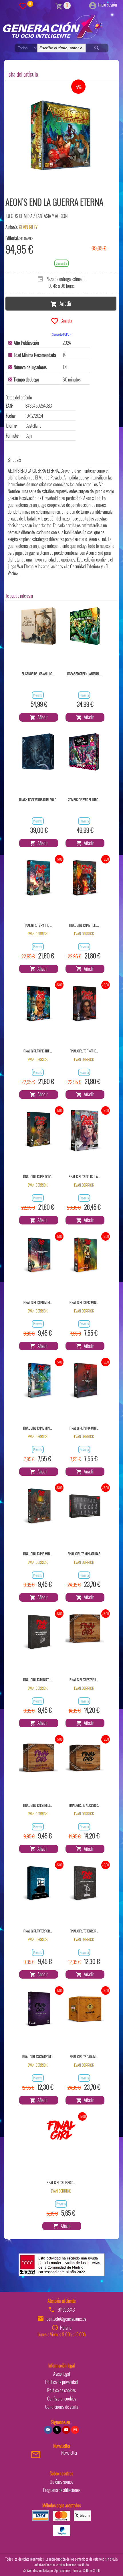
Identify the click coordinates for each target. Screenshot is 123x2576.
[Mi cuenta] (93, 5)
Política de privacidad (61, 2382)
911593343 (66, 2310)
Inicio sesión (107, 5)
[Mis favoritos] (23, 5)
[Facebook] (48, 2430)
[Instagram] (75, 2430)
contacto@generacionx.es (66, 2319)
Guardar (66, 321)
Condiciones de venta (62, 2407)
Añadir (64, 303)
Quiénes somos (62, 2482)
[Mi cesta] (59, 5)
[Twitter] (57, 2430)
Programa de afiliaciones (62, 2490)
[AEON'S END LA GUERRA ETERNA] (63, 138)
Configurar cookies (62, 2399)
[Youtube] (66, 2430)
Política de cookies (61, 2390)
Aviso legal (61, 2374)
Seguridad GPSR (62, 334)
